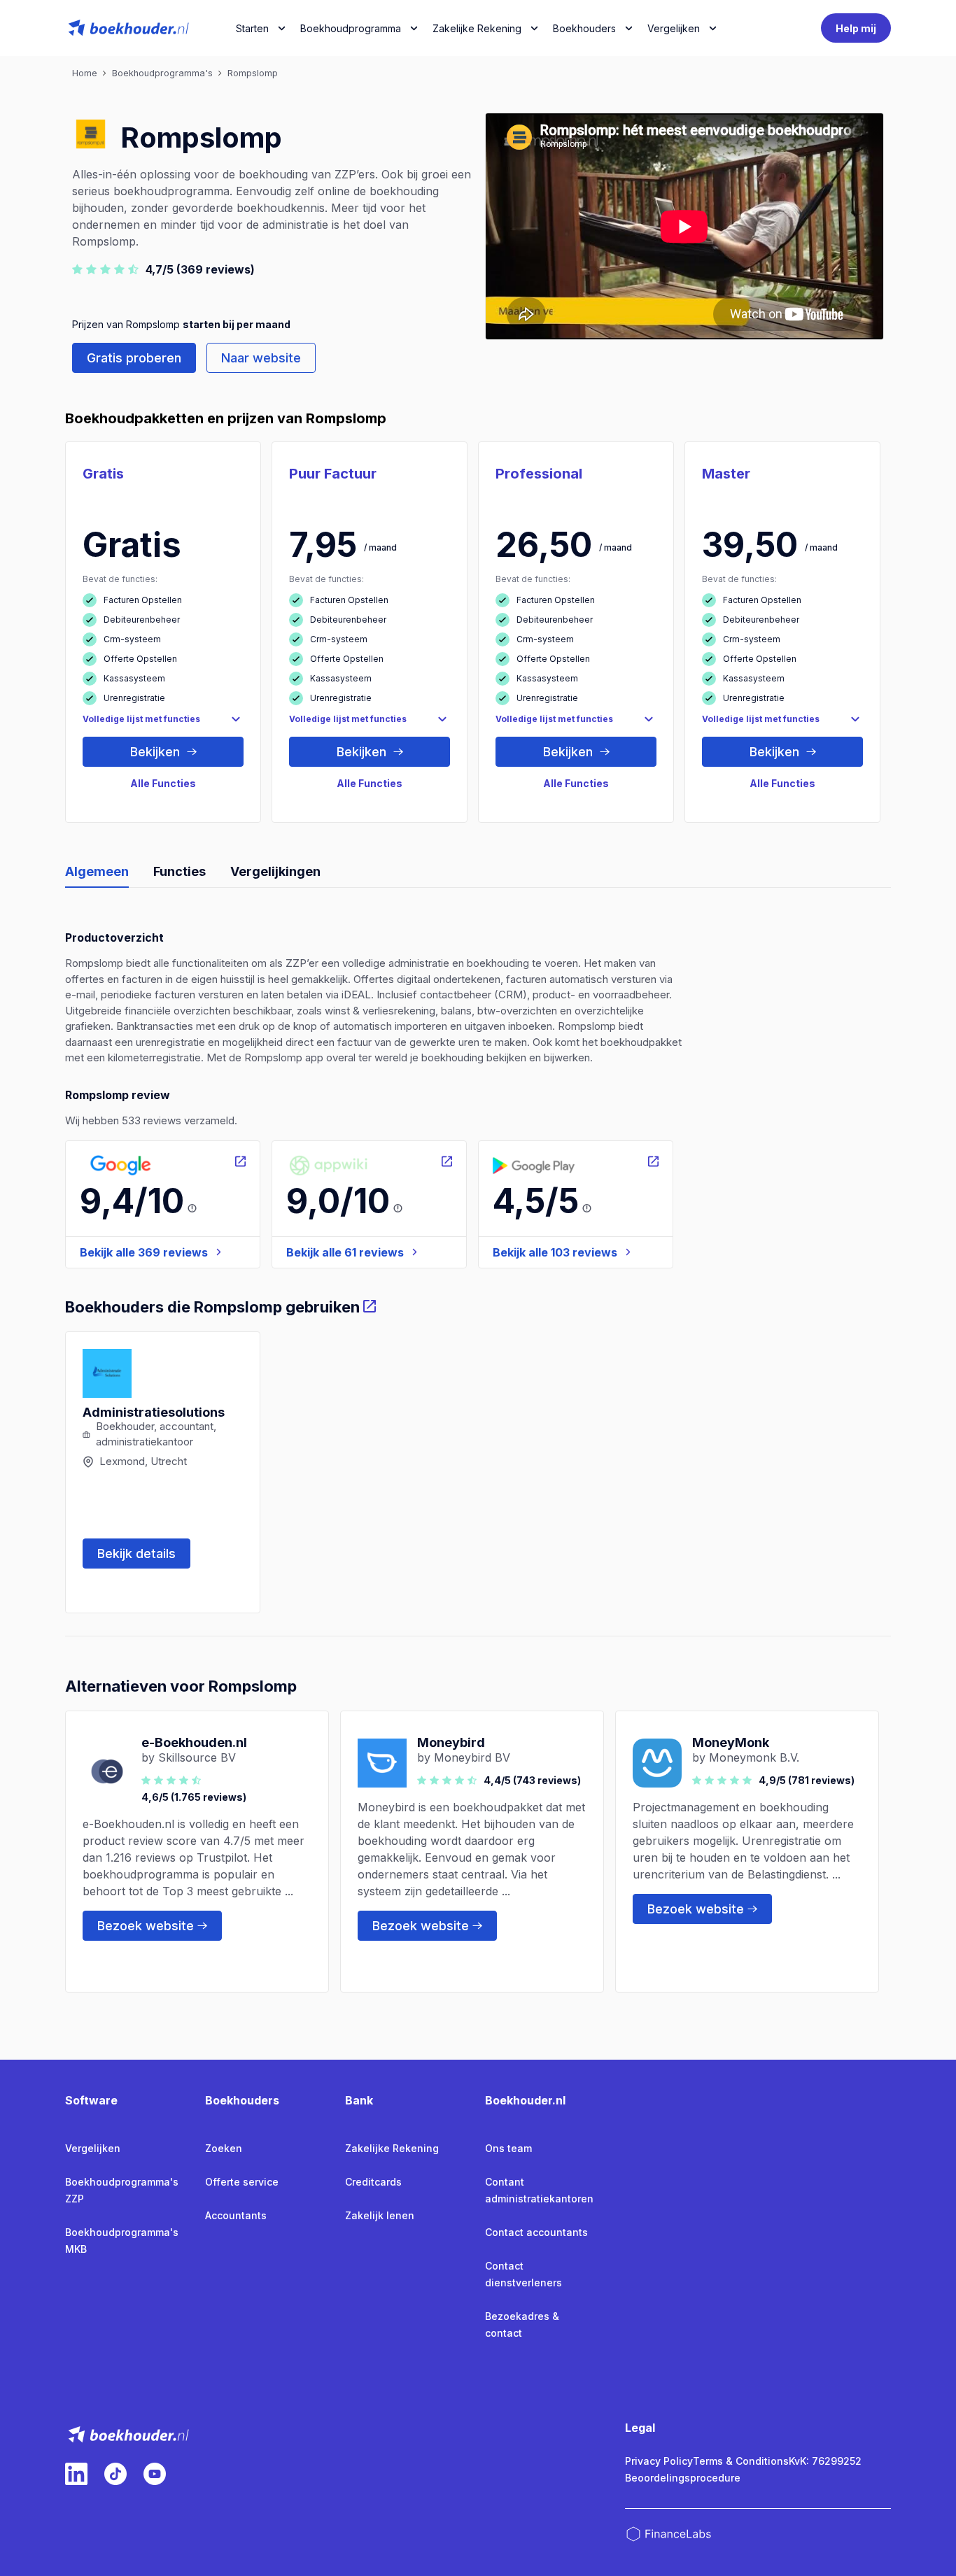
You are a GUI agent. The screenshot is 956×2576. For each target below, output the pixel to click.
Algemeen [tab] (97, 871)
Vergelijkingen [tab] (275, 871)
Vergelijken (93, 2148)
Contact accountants (536, 2232)
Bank (359, 2100)
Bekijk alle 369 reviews (144, 1252)
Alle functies (163, 783)
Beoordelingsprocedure (683, 2478)
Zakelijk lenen (380, 2215)
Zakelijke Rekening (477, 28)
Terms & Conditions (741, 2461)
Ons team (508, 2148)
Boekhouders (584, 28)
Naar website (261, 358)
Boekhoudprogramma (351, 28)
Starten (252, 28)
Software (91, 2100)
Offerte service (242, 2182)
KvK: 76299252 (825, 2461)
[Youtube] (155, 2474)
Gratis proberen (134, 358)
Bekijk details (136, 1554)
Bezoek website (146, 1926)
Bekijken (157, 752)
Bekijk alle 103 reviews (555, 1252)
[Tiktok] (115, 2474)
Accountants (236, 2215)
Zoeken (224, 2148)
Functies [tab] (180, 871)
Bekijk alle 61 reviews (345, 1252)
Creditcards (373, 2182)
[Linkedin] (76, 2474)
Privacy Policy (659, 2461)
